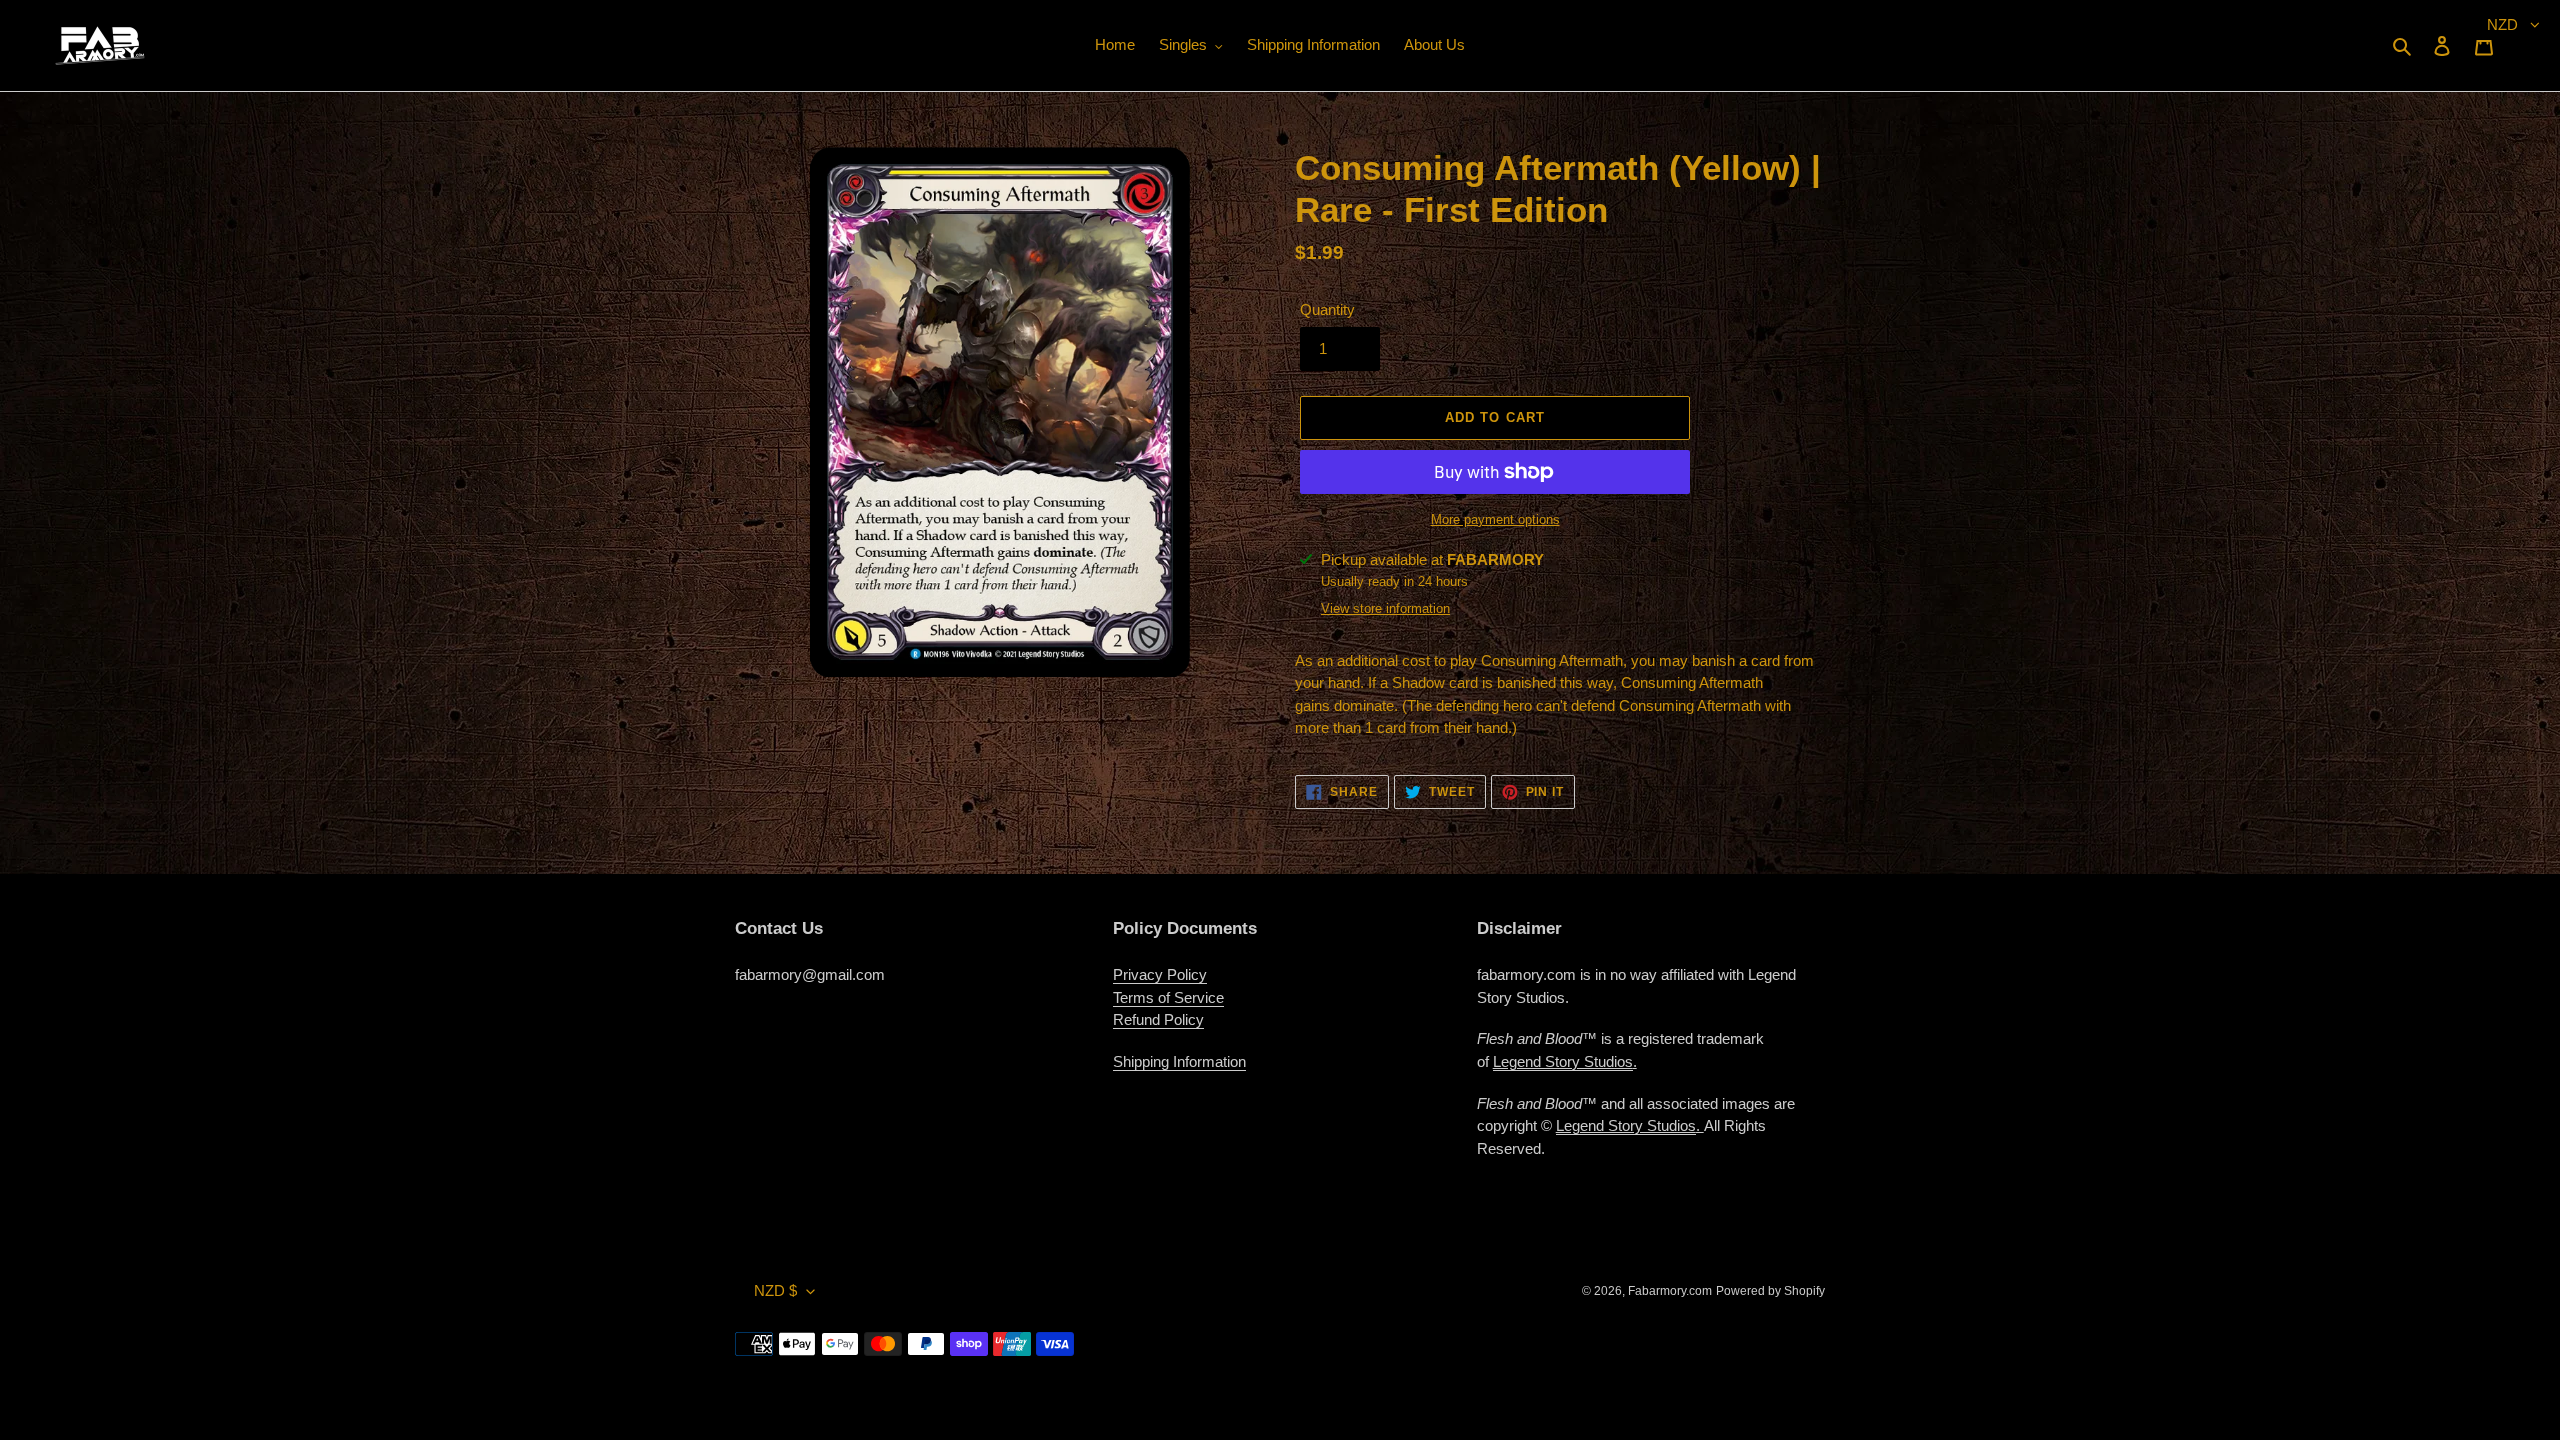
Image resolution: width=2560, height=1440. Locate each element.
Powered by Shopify (1770, 1291)
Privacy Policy (1160, 974)
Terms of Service (1168, 997)
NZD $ (775, 1290)
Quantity (1327, 309)
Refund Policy (1158, 1019)
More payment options (1495, 519)
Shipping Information (1179, 1061)
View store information (1385, 608)
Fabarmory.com (1670, 1291)
